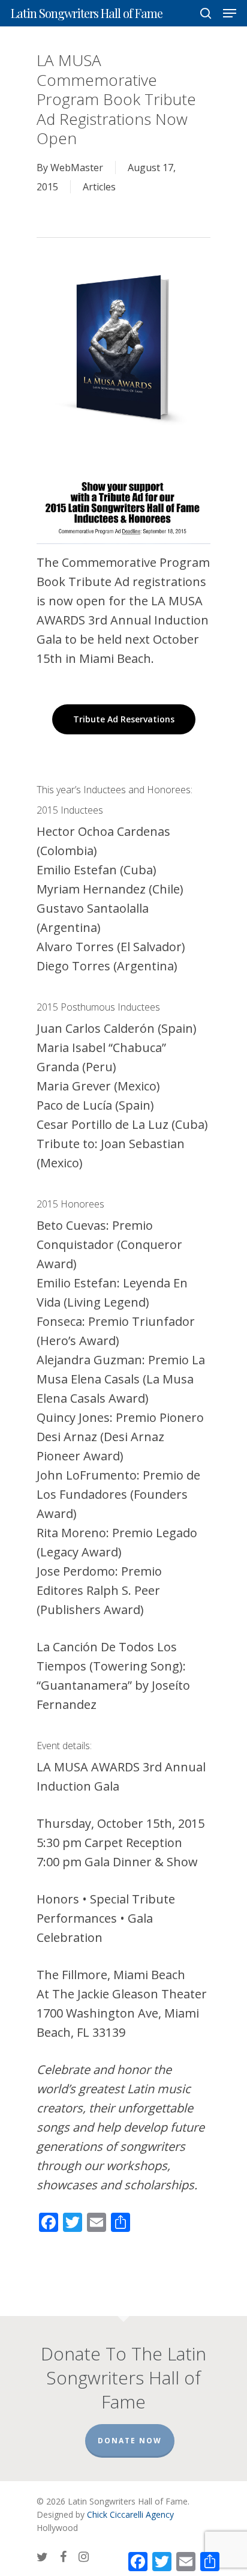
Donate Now (130, 2441)
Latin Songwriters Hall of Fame (87, 13)
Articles (99, 187)
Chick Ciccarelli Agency (130, 2514)
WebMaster (77, 168)
